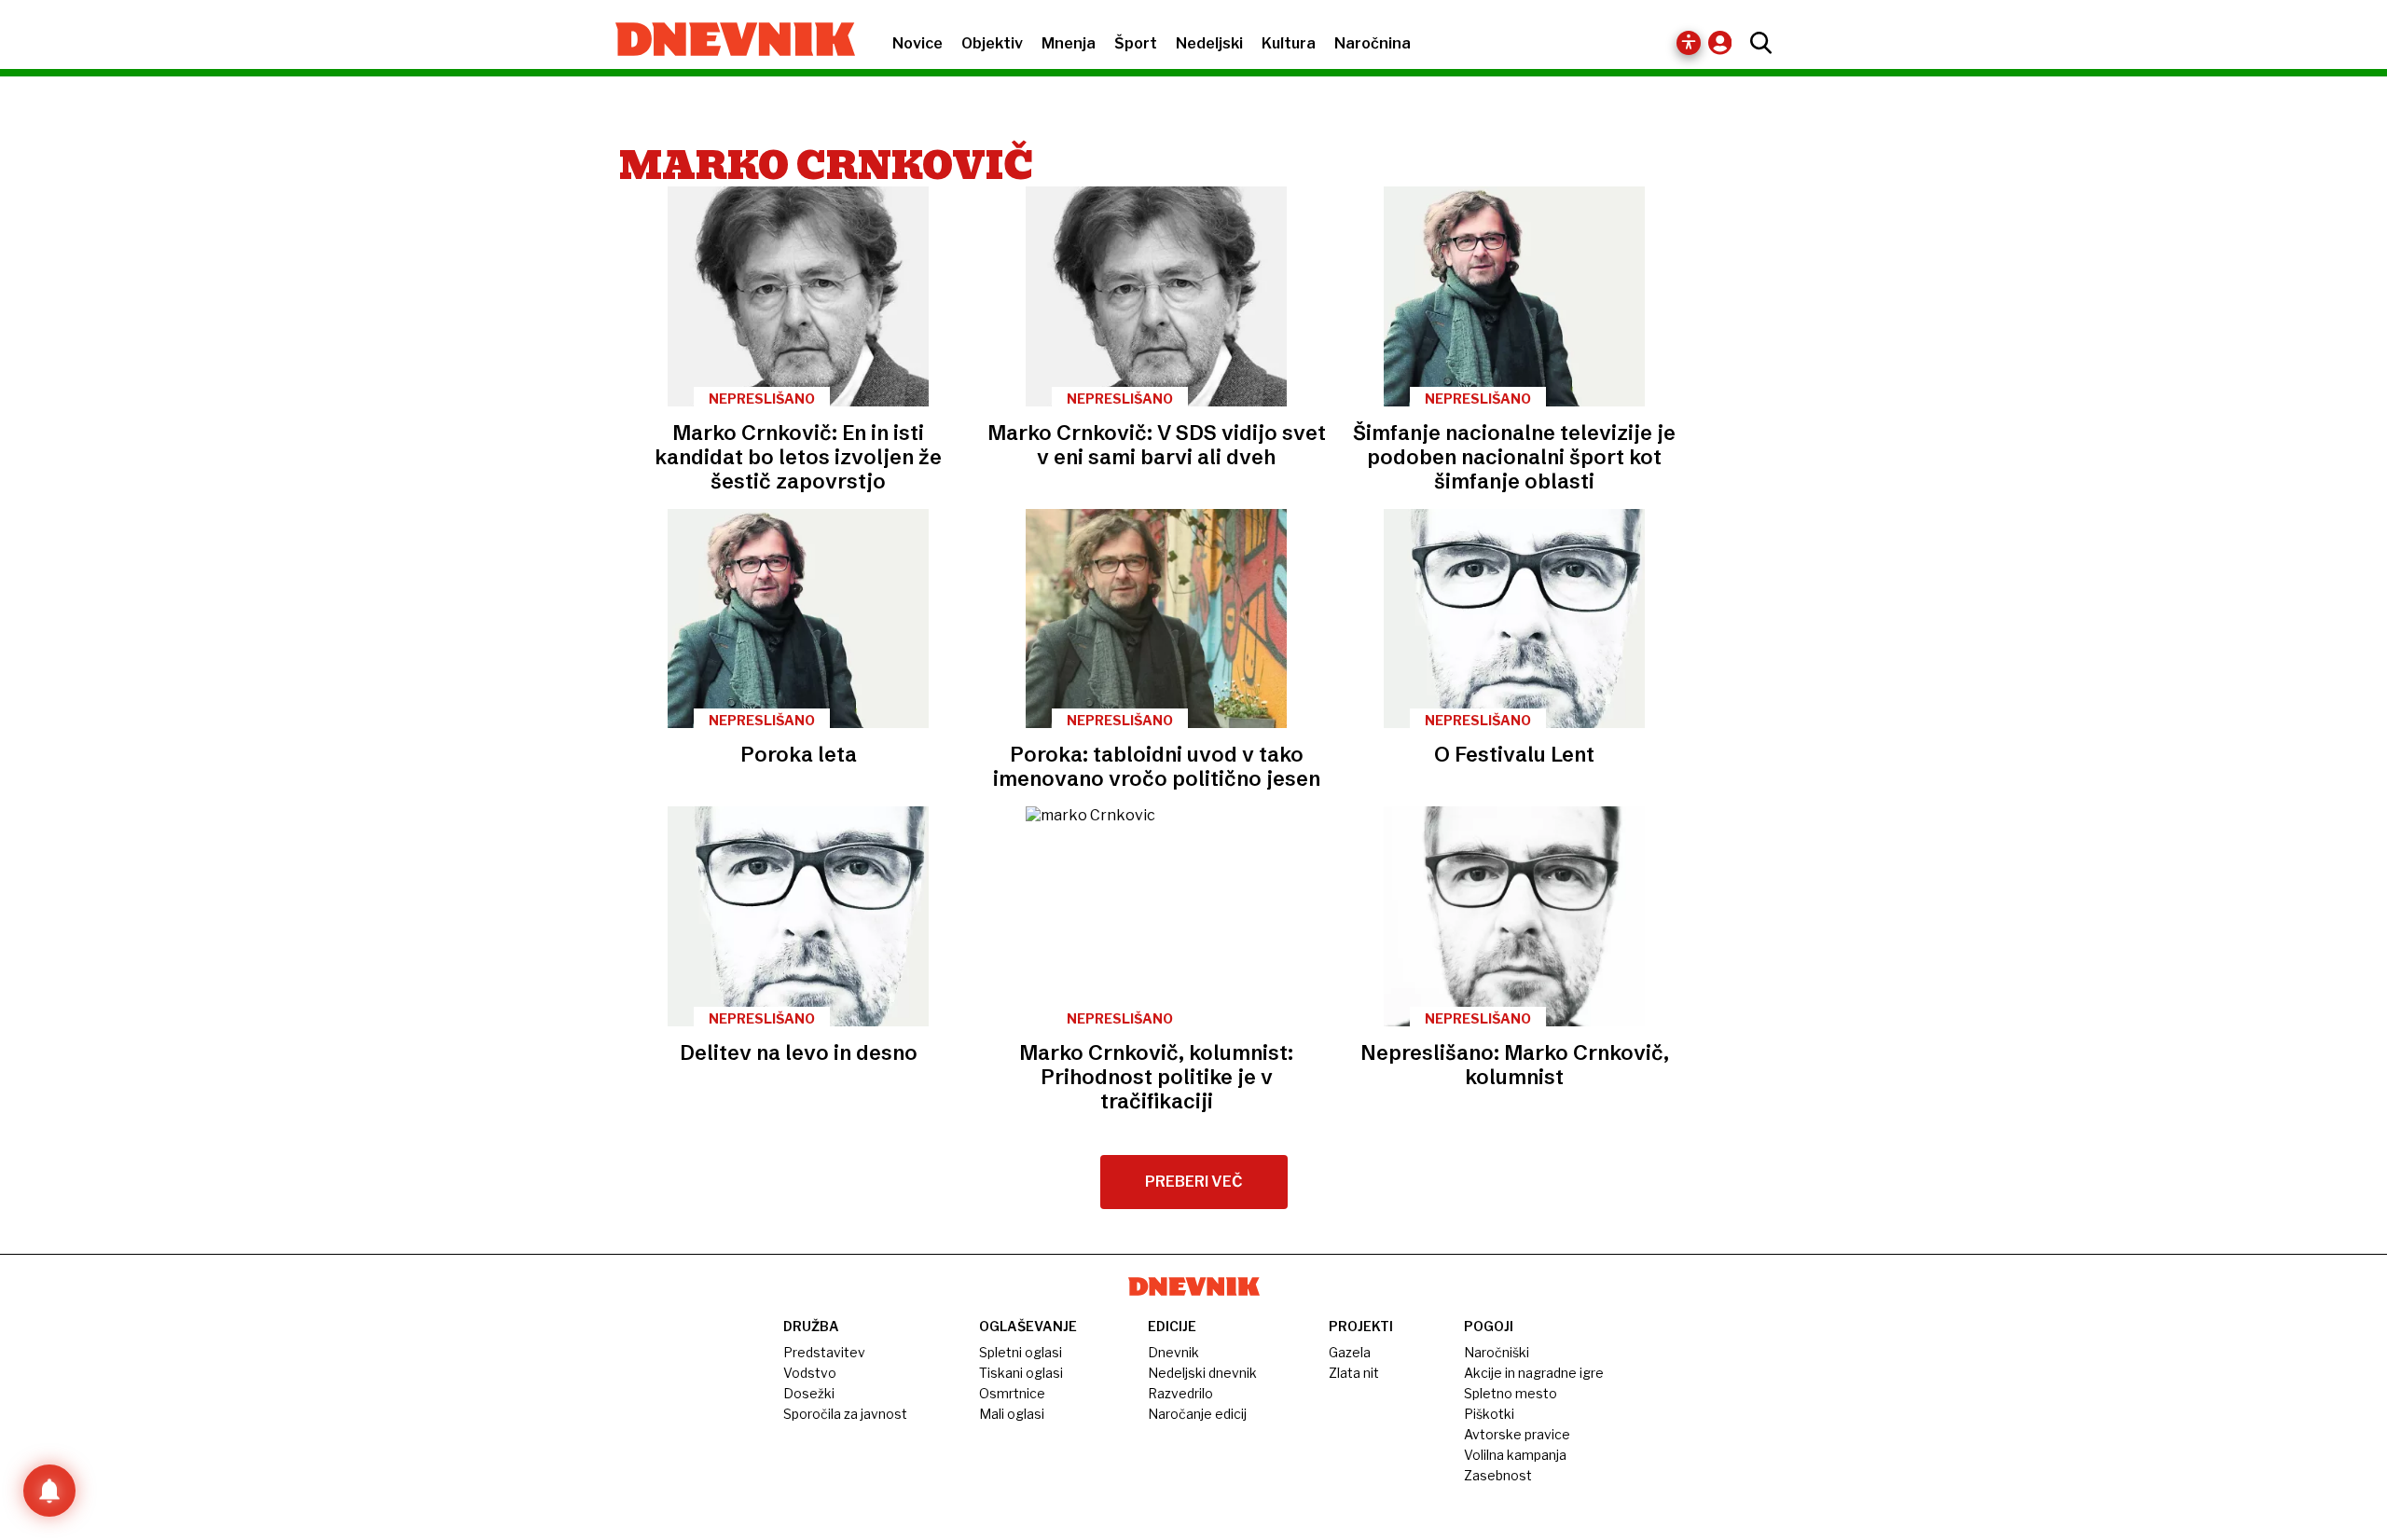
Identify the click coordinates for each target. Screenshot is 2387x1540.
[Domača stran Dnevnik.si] (726, 41)
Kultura (1289, 43)
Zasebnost (1498, 1475)
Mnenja (1069, 43)
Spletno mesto (1511, 1393)
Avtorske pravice (1517, 1434)
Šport (1136, 43)
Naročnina (1373, 43)
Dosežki (809, 1393)
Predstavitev (824, 1352)
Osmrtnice (1012, 1393)
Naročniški (1497, 1352)
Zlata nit (1354, 1373)
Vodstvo (810, 1373)
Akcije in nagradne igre (1534, 1373)
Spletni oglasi (1021, 1352)
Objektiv (992, 43)
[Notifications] (49, 1491)
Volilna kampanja (1515, 1455)
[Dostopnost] (1689, 43)
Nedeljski (1209, 43)
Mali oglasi (1012, 1414)
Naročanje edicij (1197, 1414)
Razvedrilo (1180, 1393)
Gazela (1350, 1352)
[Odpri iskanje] (1756, 43)
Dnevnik (1173, 1352)
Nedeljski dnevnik (1202, 1373)
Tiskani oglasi (1021, 1373)
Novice (918, 43)
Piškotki (1489, 1414)
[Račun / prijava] (1725, 42)
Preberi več (1194, 1182)
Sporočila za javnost (845, 1414)
